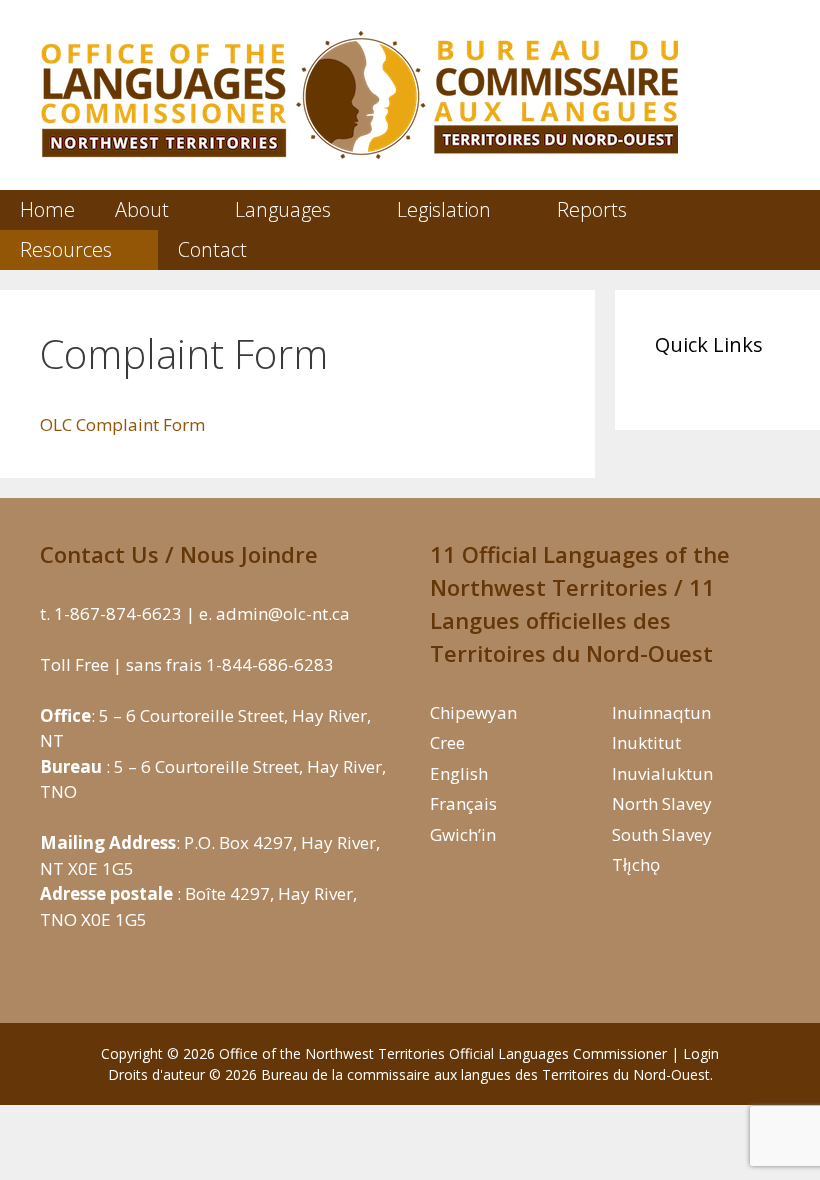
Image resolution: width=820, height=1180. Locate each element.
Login (701, 1053)
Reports (592, 209)
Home (47, 209)
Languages (283, 209)
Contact (212, 249)
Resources (66, 249)
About (142, 209)
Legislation (444, 209)
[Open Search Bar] (787, 250)
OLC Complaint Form (122, 424)
